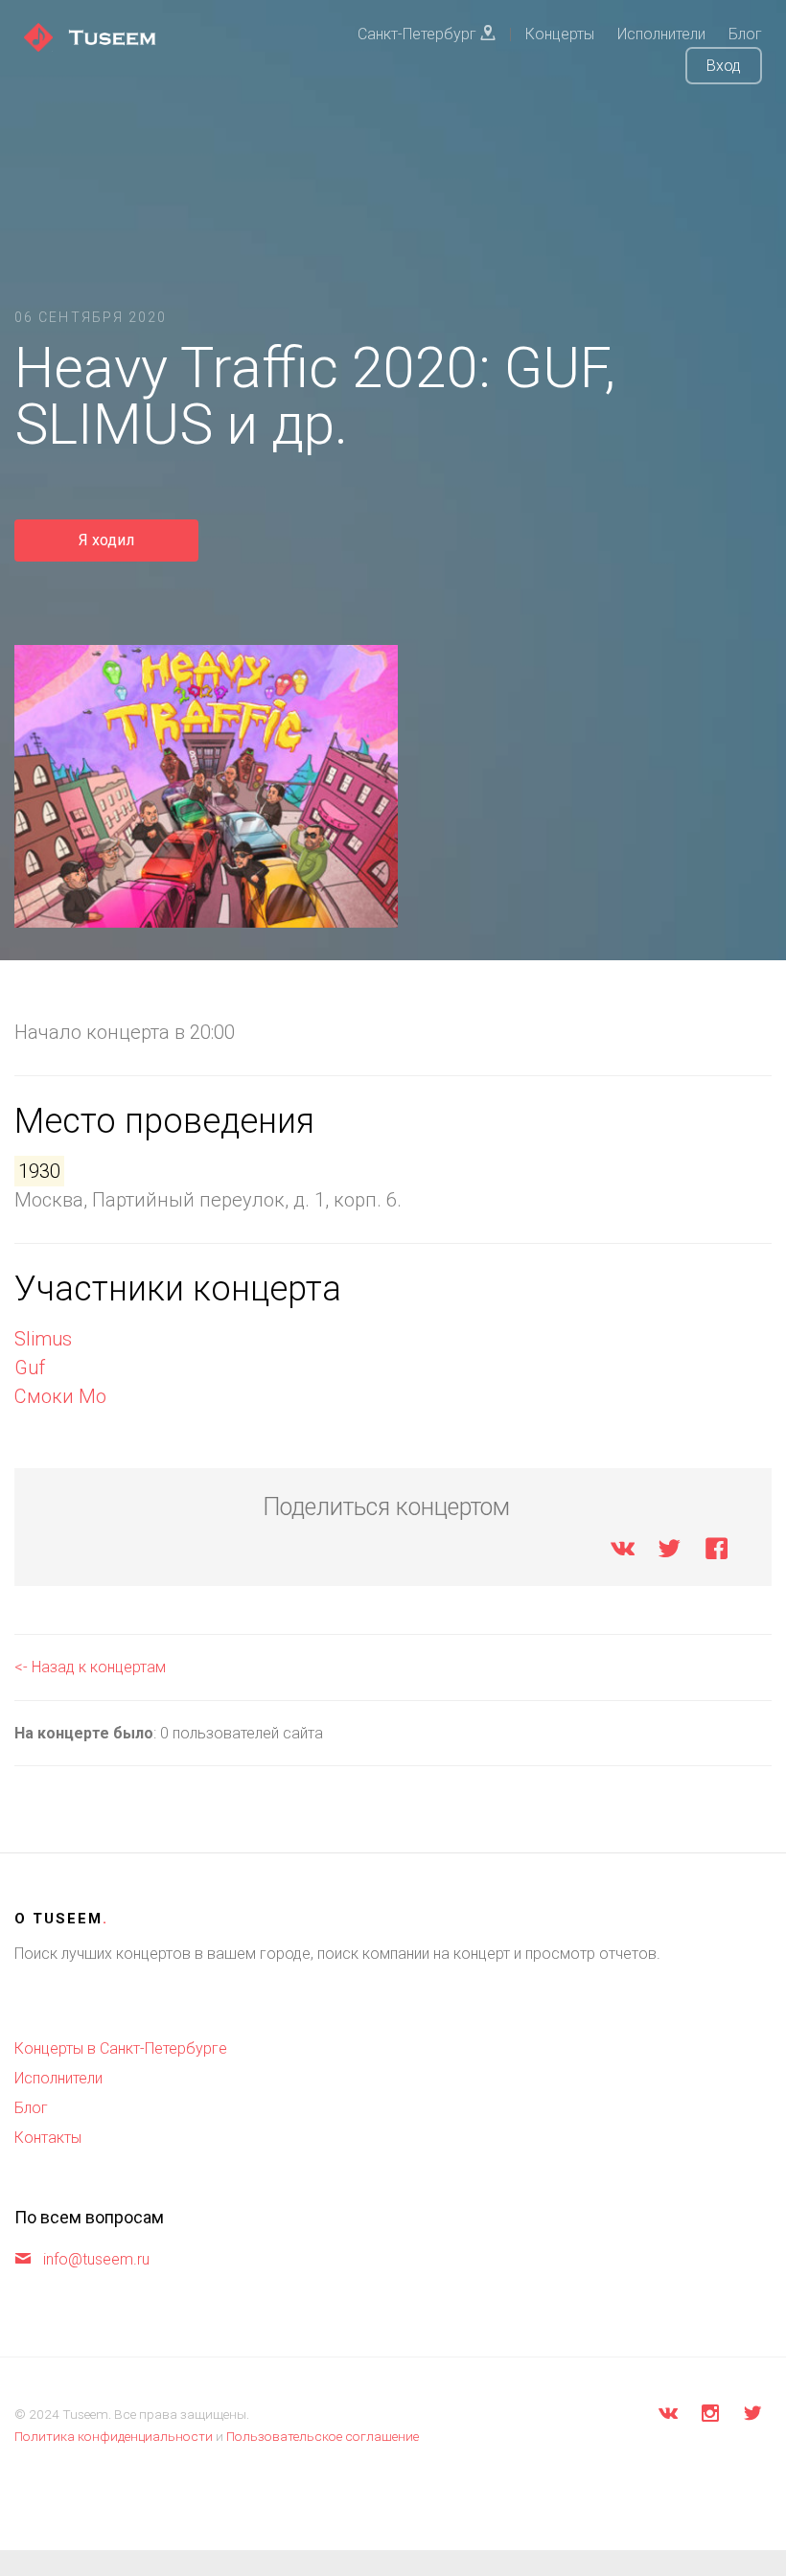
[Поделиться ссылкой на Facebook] (717, 1552)
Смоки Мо (60, 1396)
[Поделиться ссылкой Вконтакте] (623, 1552)
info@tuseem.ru (96, 2259)
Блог (31, 2108)
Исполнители (58, 2078)
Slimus (43, 1339)
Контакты (48, 2138)
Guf (30, 1368)
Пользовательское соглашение (323, 2436)
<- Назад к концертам (90, 1667)
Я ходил (106, 540)
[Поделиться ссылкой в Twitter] (670, 1552)
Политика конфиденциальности (114, 2436)
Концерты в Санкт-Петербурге (121, 2048)
